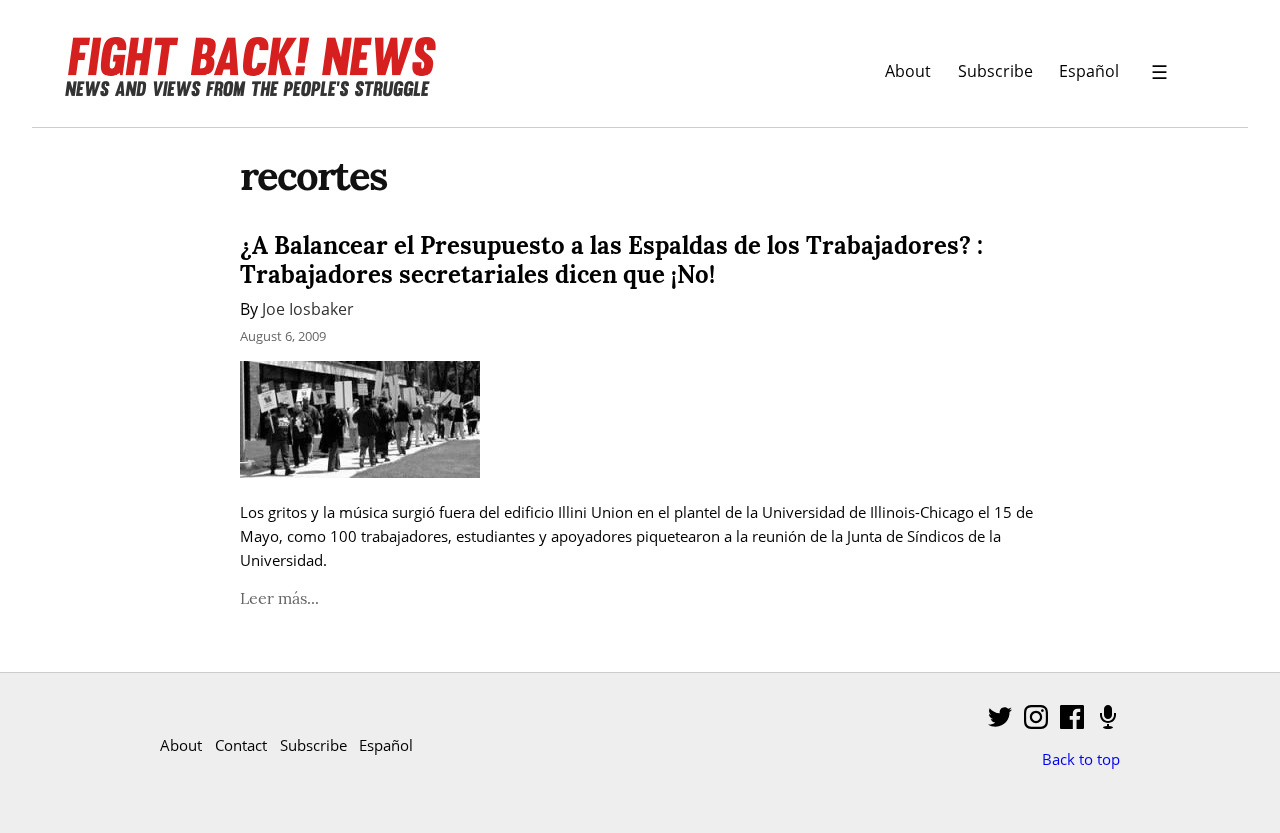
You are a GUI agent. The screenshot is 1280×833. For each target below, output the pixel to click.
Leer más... (279, 598)
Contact (241, 745)
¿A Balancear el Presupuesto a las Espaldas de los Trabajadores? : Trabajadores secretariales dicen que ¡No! (611, 260)
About (908, 70)
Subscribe (995, 70)
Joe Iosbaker (308, 308)
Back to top (1081, 759)
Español (1089, 70)
